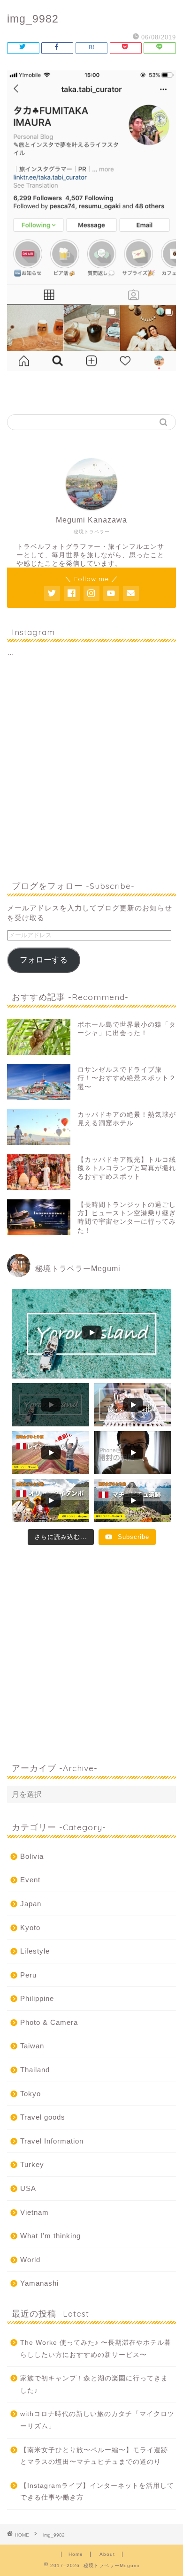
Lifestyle (35, 1951)
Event (30, 1880)
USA (28, 2188)
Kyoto (30, 1928)
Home (76, 2554)
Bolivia (32, 1856)
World (30, 2260)
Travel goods (43, 2117)
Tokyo (30, 2094)
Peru (28, 1975)
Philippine (37, 1998)
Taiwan (32, 2046)
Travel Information (52, 2141)
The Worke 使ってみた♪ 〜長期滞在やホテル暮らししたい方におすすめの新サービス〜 (96, 2349)
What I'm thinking (50, 2236)
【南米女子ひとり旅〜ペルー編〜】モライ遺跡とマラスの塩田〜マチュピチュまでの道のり (94, 2456)
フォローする (44, 960)
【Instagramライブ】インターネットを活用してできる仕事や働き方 (97, 2492)
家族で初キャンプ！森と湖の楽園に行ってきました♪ (94, 2384)
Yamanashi (39, 2283)
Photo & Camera (49, 2022)
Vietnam (34, 2212)
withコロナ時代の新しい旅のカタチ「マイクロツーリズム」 (97, 2420)
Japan (31, 1904)
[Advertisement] (91, 770)
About (107, 2554)
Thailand (35, 2070)
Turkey (32, 2164)
